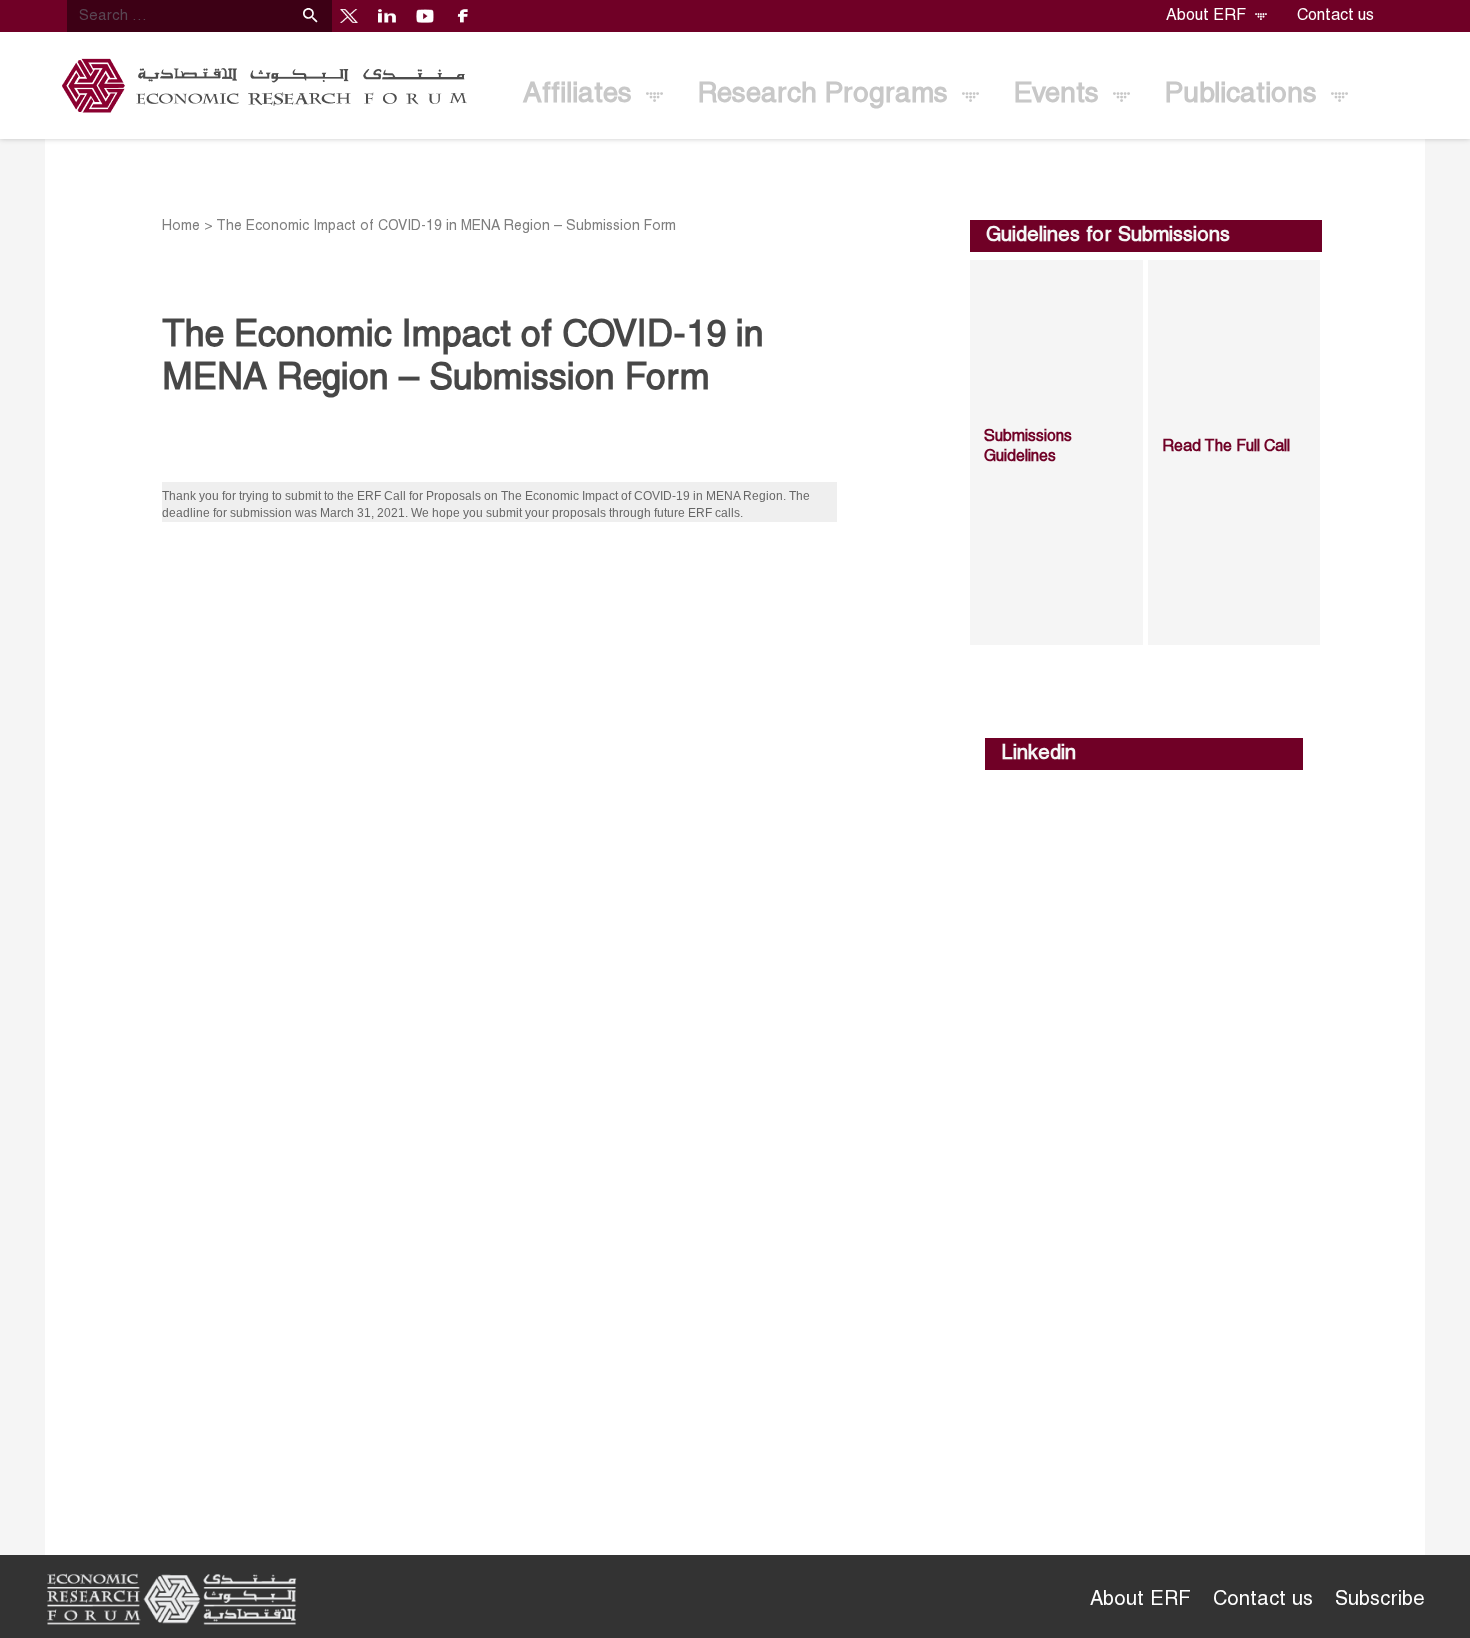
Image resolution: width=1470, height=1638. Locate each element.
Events (1060, 95)
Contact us (1335, 16)
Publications (1245, 95)
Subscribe (1380, 1600)
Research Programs (827, 95)
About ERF (1208, 16)
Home (181, 226)
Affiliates (581, 95)
